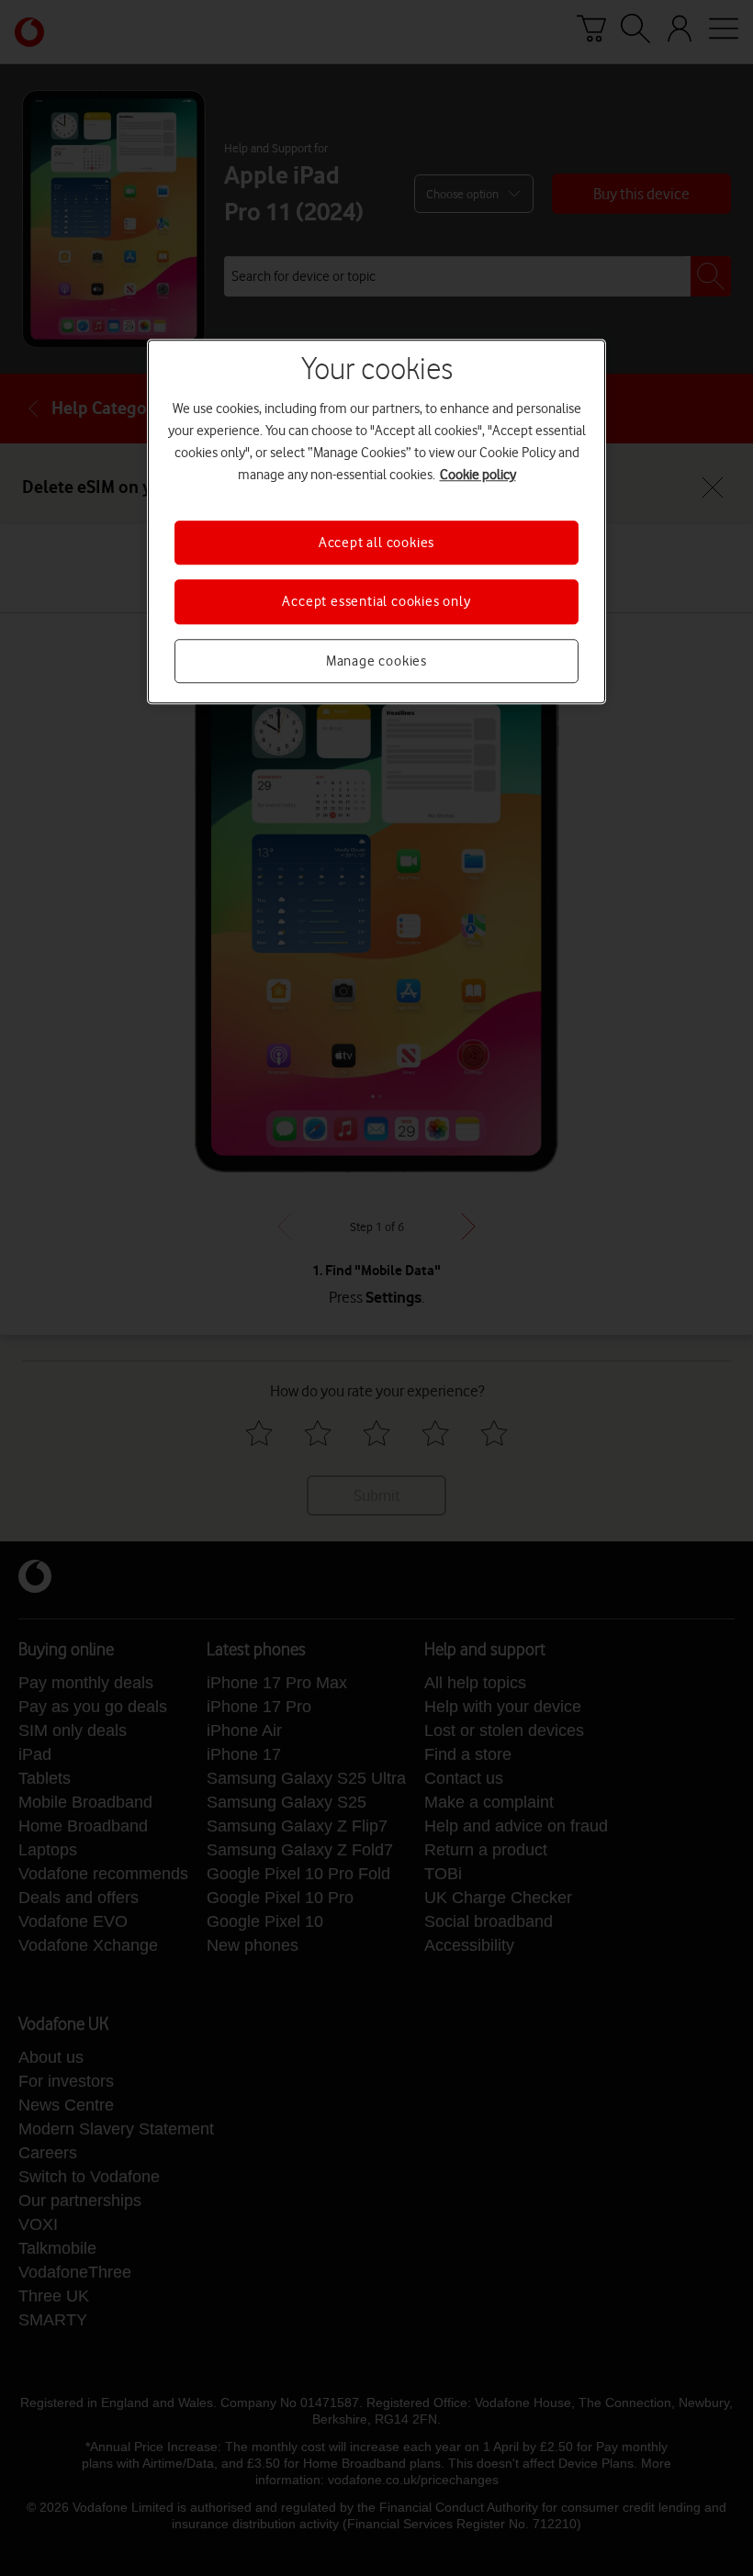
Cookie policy (478, 475)
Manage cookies (376, 661)
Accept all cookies (376, 543)
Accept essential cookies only (376, 602)
